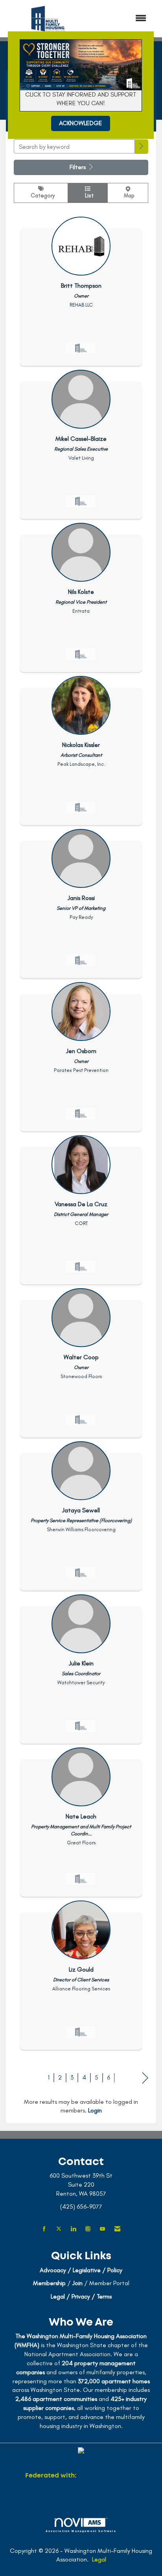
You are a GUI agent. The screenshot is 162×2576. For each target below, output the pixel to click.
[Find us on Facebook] (44, 2229)
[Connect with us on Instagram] (88, 2229)
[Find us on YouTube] (102, 2229)
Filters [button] (78, 167)
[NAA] (107, 2476)
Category (41, 195)
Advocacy (53, 2270)
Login (95, 2110)
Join (77, 2283)
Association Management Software (81, 2531)
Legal (99, 2559)
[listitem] (81, 289)
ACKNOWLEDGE (81, 123)
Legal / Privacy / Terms (81, 2296)
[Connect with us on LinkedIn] (73, 2229)
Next (145, 2078)
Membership (49, 2283)
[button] (142, 147)
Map (128, 195)
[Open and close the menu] (122, 19)
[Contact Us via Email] (117, 2229)
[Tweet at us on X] (59, 2229)
